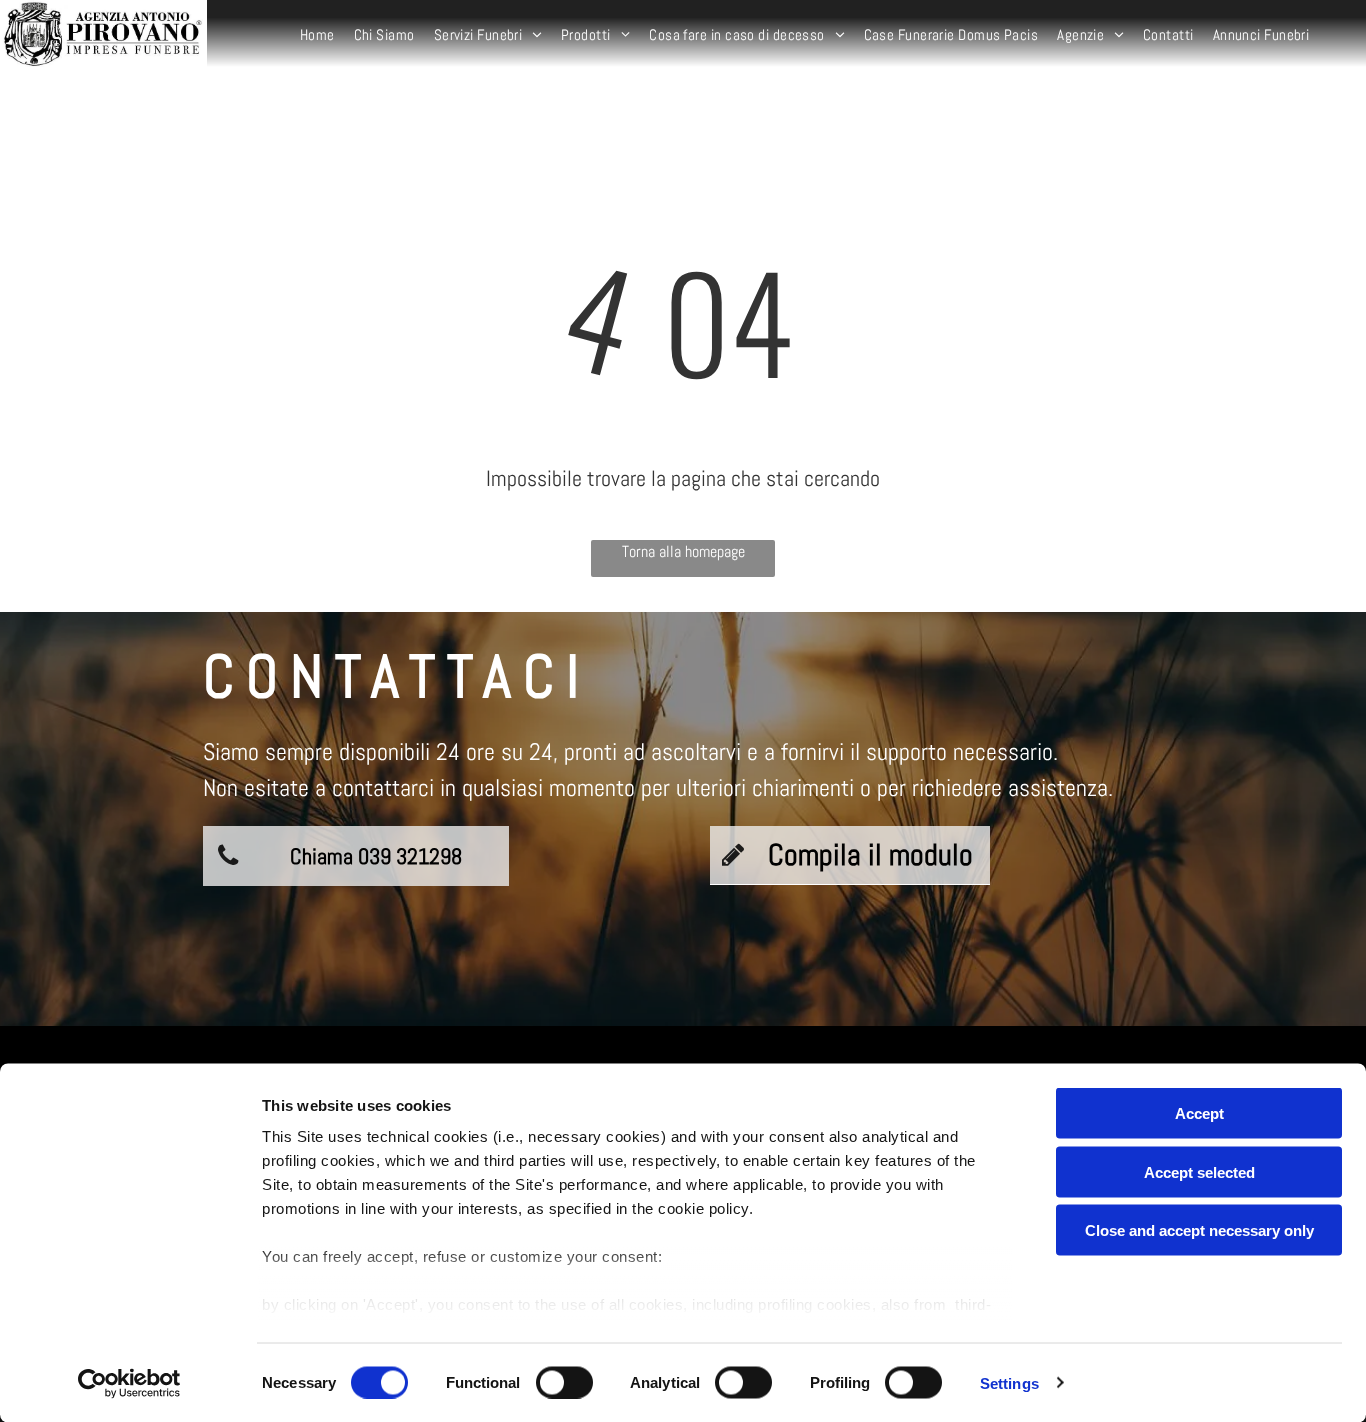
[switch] (564, 1382)
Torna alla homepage (683, 551)
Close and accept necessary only (1199, 1230)
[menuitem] (320, 35)
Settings (1009, 1382)
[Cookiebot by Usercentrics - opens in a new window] (129, 1383)
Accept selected (1199, 1171)
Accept (1199, 1113)
